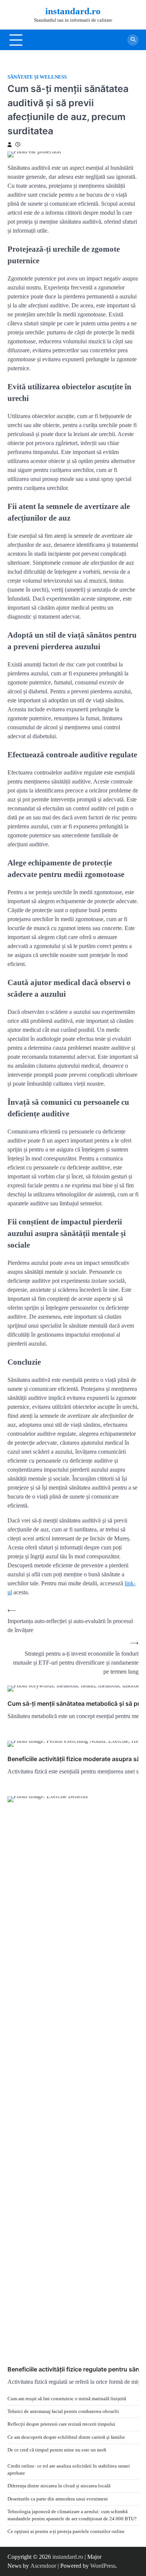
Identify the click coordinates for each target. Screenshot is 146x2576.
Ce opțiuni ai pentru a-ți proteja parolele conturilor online (66, 2531)
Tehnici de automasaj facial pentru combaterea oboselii (63, 2411)
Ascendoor (43, 2566)
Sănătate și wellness (37, 77)
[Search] (133, 40)
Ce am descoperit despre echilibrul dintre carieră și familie (66, 2437)
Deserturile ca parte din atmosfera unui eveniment (58, 2499)
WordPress (103, 2566)
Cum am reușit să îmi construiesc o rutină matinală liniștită (67, 2399)
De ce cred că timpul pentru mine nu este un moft (57, 2450)
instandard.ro (73, 11)
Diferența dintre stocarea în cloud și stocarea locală (59, 2486)
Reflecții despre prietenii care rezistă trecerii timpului (61, 2424)
